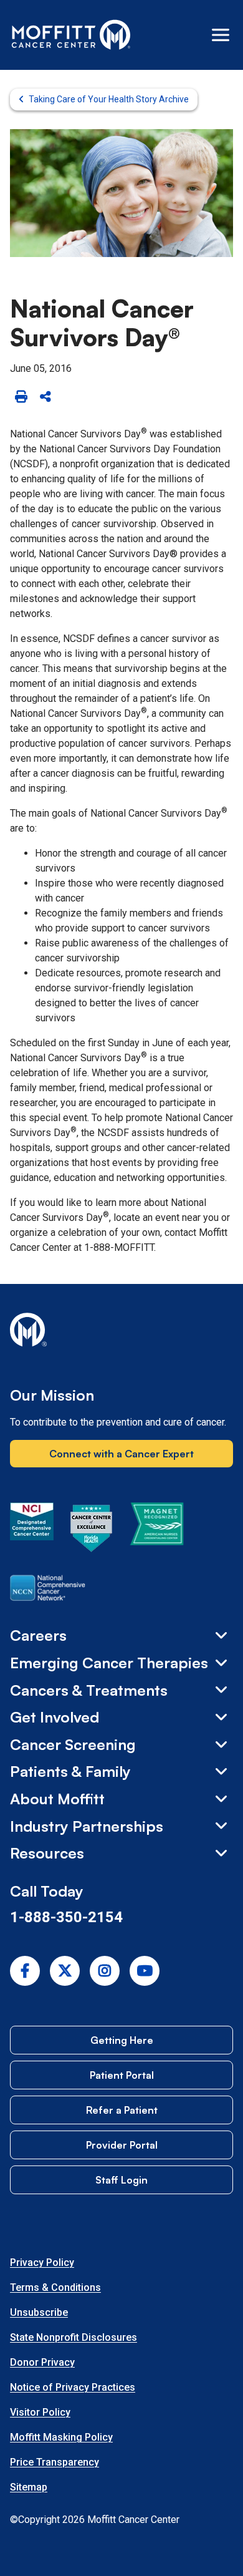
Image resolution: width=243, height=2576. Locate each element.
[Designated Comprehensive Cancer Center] (32, 1530)
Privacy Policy (42, 2263)
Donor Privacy (42, 2362)
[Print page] (21, 397)
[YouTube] (145, 1971)
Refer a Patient (122, 2110)
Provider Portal (122, 2145)
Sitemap (29, 2487)
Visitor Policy (40, 2412)
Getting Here (122, 2040)
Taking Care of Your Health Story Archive (109, 99)
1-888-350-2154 (66, 1917)
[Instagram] (105, 1971)
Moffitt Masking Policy (61, 2437)
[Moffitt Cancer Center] (71, 35)
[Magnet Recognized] (157, 1530)
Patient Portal (122, 2075)
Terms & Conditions (55, 2287)
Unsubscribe (39, 2312)
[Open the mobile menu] (221, 35)
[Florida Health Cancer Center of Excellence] (92, 1530)
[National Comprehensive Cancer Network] (48, 1590)
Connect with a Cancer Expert (121, 1454)
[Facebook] (25, 1971)
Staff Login (121, 2180)
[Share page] (45, 397)
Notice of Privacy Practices (73, 2387)
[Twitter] (65, 1971)
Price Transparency (55, 2462)
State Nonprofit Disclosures (74, 2337)
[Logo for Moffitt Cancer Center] (121, 1332)
